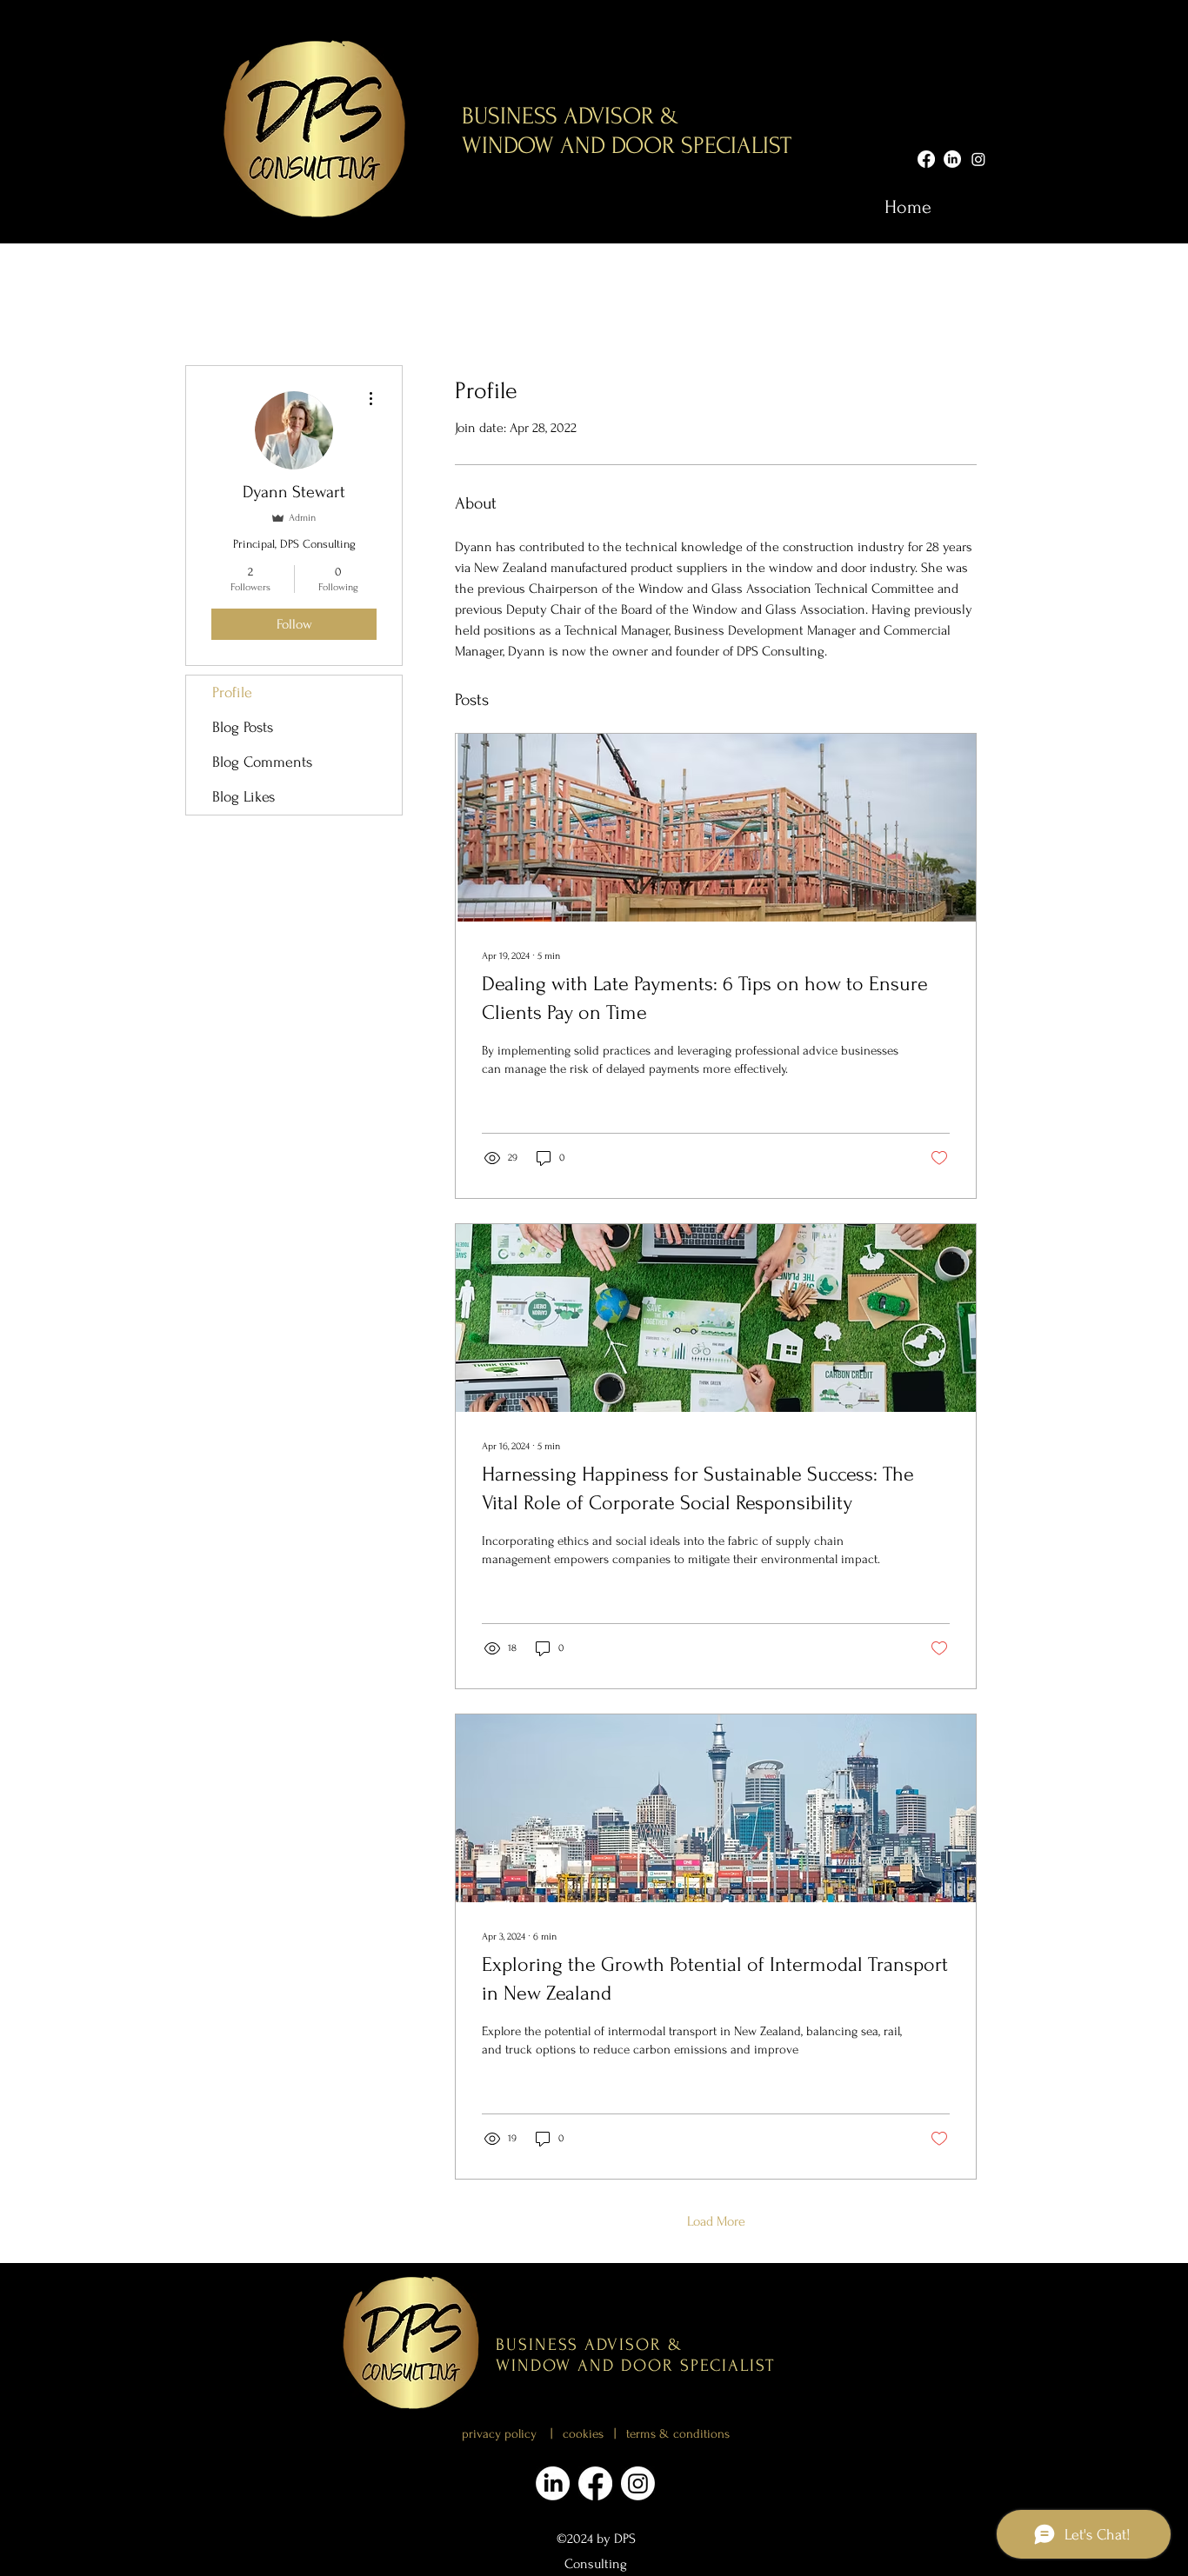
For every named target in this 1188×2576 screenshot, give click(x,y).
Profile (232, 692)
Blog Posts (243, 727)
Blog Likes (244, 797)
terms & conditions (678, 2434)
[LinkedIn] (952, 159)
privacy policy (499, 2434)
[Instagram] (978, 159)
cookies (588, 2434)
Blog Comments (262, 762)
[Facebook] (926, 159)
